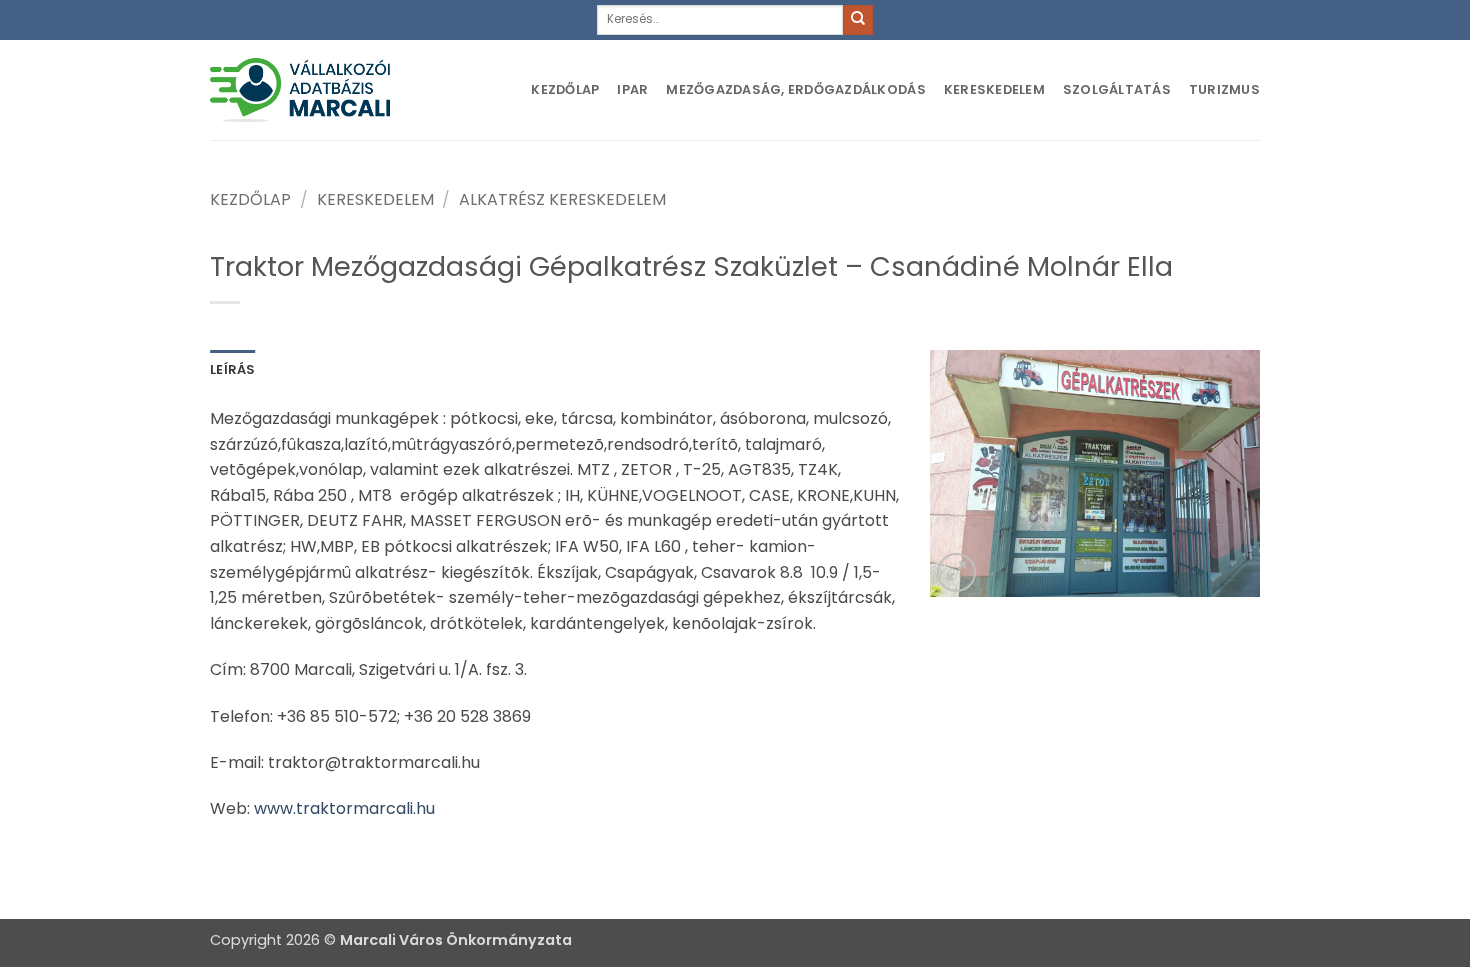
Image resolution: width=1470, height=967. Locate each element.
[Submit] (858, 20)
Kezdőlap (565, 89)
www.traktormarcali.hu (344, 808)
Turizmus (1224, 89)
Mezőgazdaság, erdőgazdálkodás (795, 89)
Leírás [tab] (233, 369)
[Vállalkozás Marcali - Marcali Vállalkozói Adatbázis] (300, 89)
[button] (956, 572)
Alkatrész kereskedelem (562, 199)
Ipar (632, 89)
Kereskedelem (994, 89)
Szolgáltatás (1117, 89)
